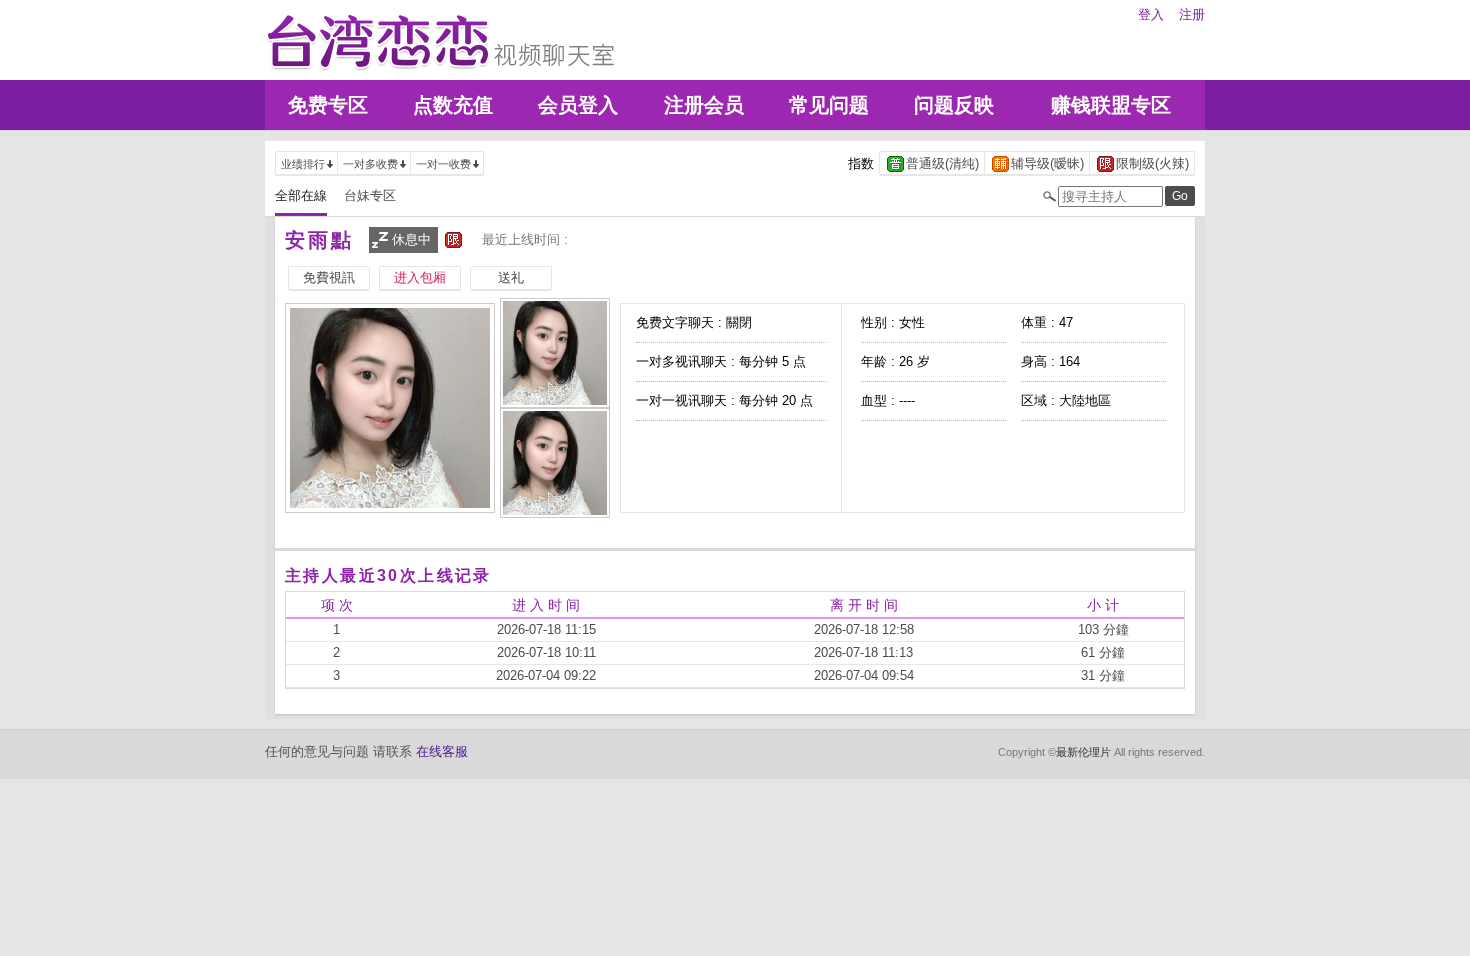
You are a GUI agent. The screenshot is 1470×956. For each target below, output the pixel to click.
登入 (1151, 14)
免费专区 (328, 105)
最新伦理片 (1083, 752)
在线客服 (442, 751)
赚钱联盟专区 (1111, 105)
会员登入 (578, 105)
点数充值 (453, 105)
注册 (1192, 14)
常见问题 (829, 105)
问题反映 (954, 105)
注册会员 (704, 105)
